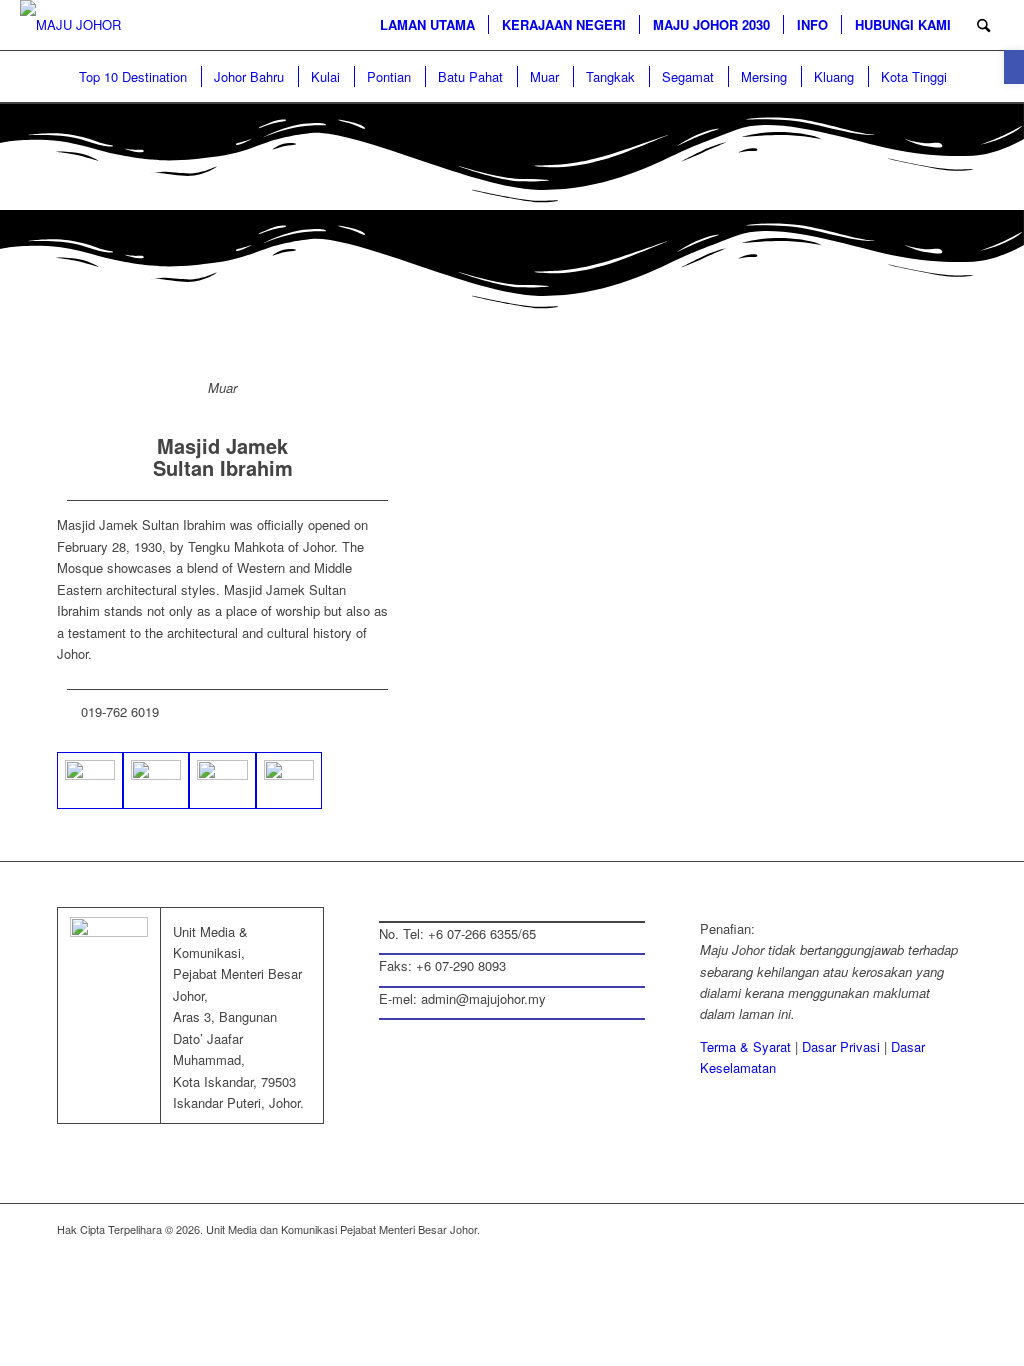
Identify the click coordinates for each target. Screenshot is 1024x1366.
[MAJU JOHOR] (70, 25)
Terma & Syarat (745, 1046)
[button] (1014, 67)
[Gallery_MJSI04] (289, 780)
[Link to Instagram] (892, 1229)
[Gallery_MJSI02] (90, 780)
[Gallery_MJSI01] (156, 780)
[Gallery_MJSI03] (222, 780)
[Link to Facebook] (832, 1229)
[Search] (983, 25)
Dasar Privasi (841, 1046)
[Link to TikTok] (922, 1229)
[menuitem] (427, 25)
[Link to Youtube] (952, 1229)
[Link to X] (862, 1229)
